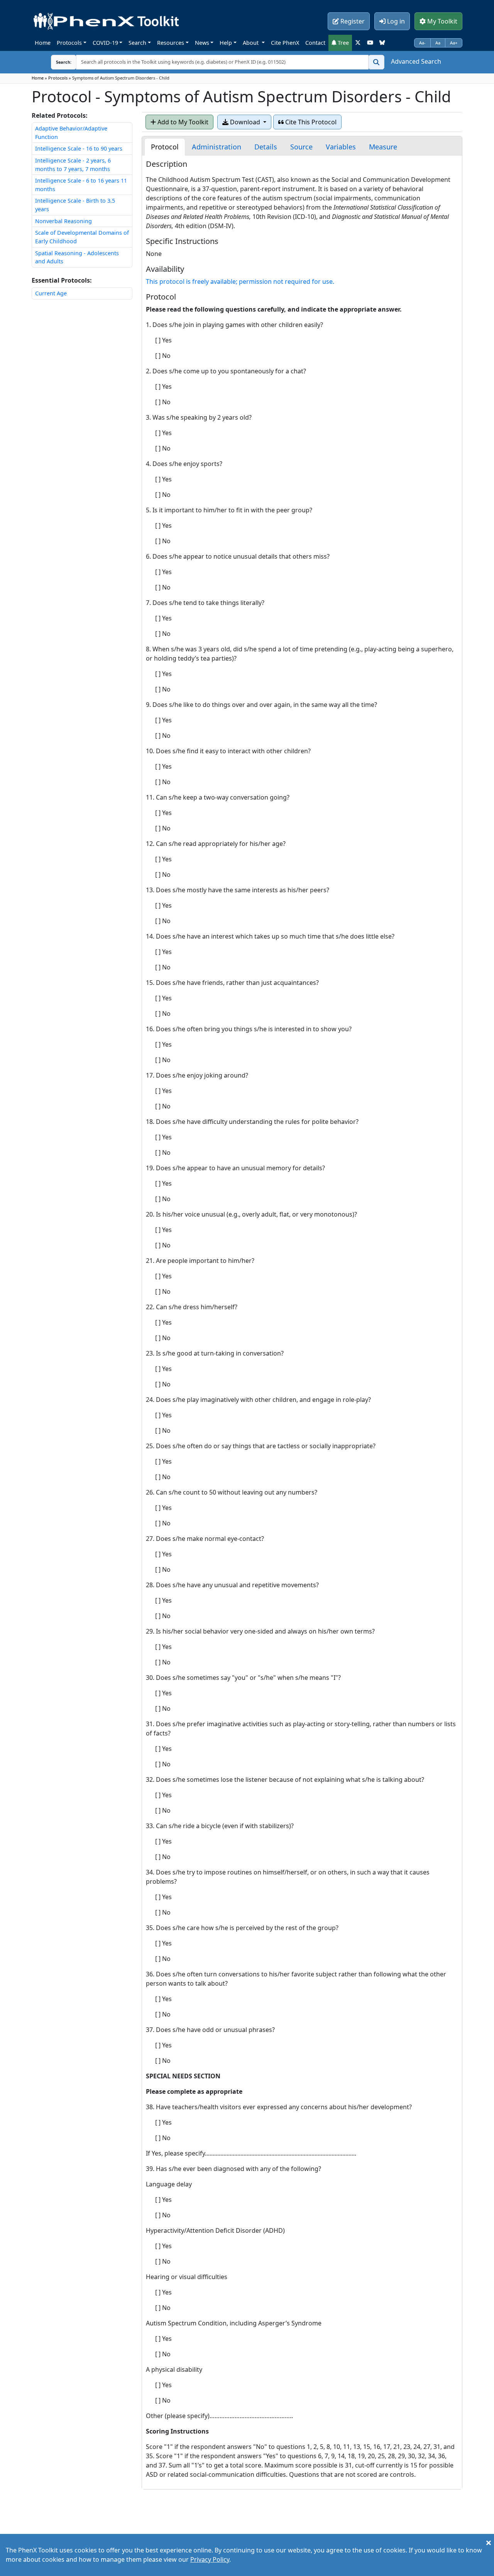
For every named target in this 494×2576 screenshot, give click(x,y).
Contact (315, 43)
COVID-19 (105, 43)
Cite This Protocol (310, 122)
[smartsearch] (376, 62)
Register (352, 21)
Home (43, 43)
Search (137, 43)
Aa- (422, 43)
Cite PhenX (285, 43)
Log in (395, 21)
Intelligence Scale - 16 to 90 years (79, 148)
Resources (171, 43)
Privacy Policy (210, 2559)
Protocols (69, 43)
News (202, 43)
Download (245, 122)
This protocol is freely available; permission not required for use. (240, 281)
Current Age (51, 293)
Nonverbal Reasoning (63, 221)
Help (226, 43)
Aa (438, 43)
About (251, 43)
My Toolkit (442, 21)
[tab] (165, 147)
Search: (58, 62)
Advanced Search (416, 61)
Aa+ (454, 43)
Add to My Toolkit (182, 122)
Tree (343, 43)
